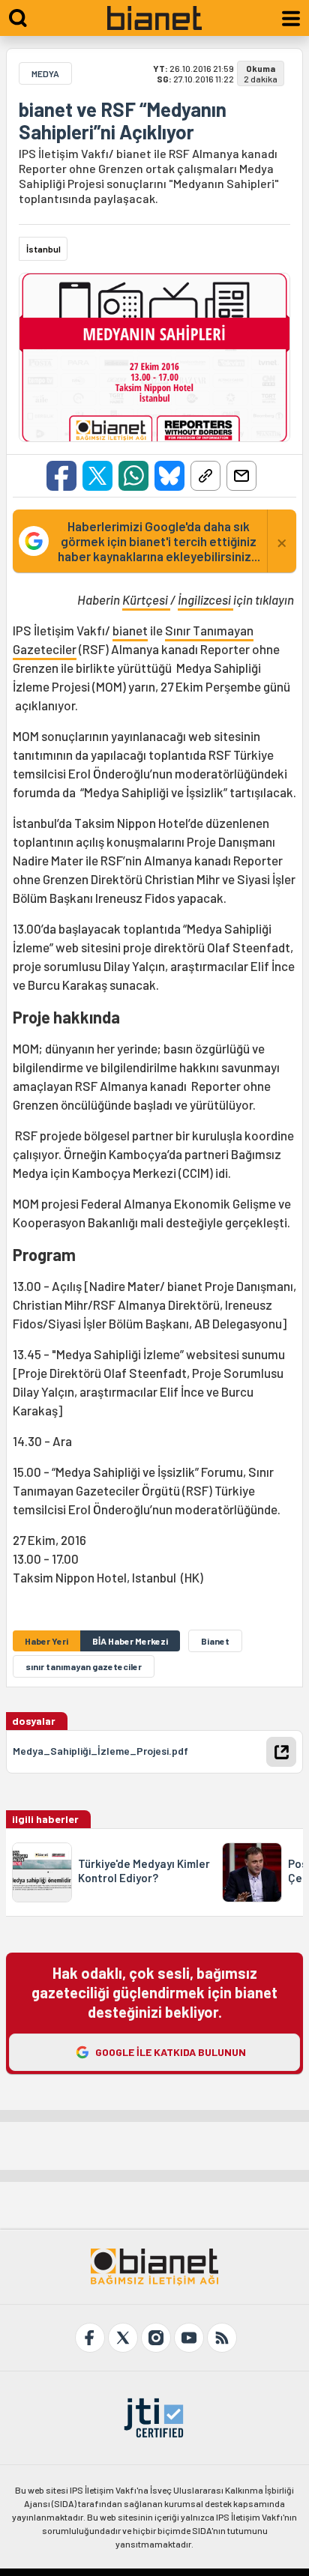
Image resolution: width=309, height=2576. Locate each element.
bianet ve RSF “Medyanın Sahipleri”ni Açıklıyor (123, 121)
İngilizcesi (205, 599)
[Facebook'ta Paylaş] (61, 476)
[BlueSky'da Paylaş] (169, 476)
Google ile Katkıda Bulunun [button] (171, 2052)
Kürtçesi (146, 599)
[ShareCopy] (205, 476)
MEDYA (45, 73)
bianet (130, 630)
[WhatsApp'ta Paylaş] (133, 476)
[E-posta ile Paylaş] (241, 476)
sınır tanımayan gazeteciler (84, 1666)
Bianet (215, 1641)
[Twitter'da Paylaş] (97, 476)
